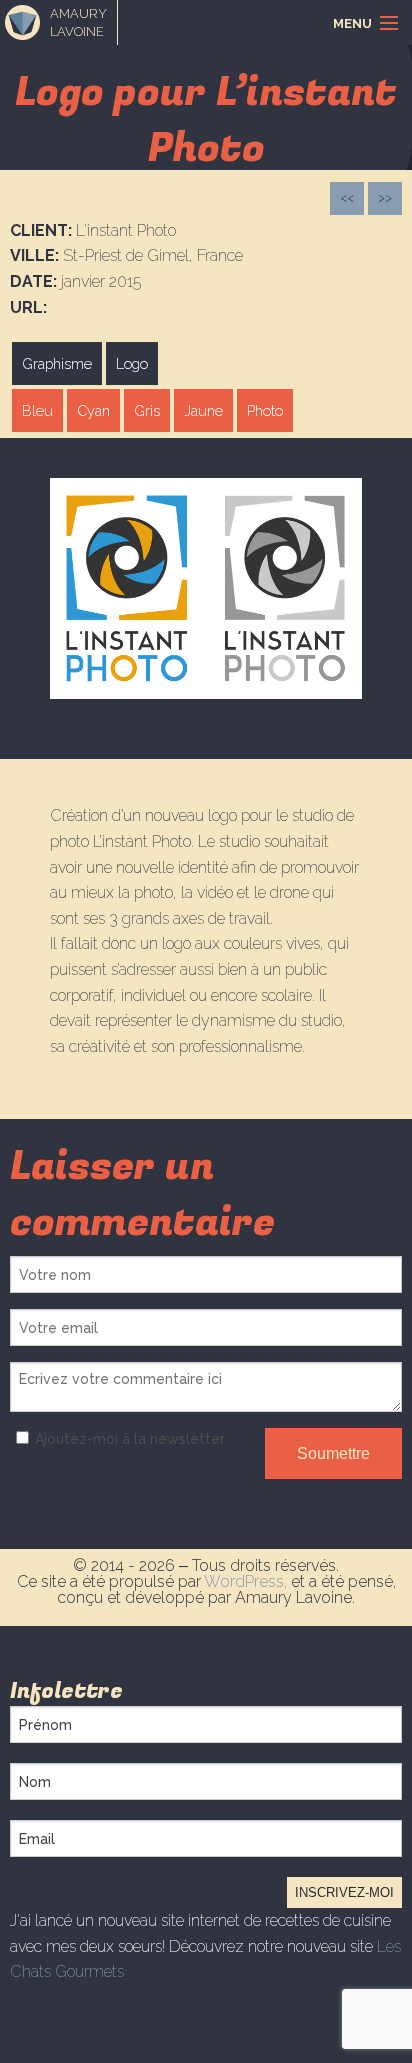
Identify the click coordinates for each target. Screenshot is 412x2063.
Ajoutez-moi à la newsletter (130, 1439)
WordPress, (247, 1581)
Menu (352, 23)
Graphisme (57, 363)
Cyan (93, 410)
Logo (132, 363)
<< (347, 197)
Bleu (37, 410)
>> (385, 197)
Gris (147, 410)
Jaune (203, 410)
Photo (265, 410)
